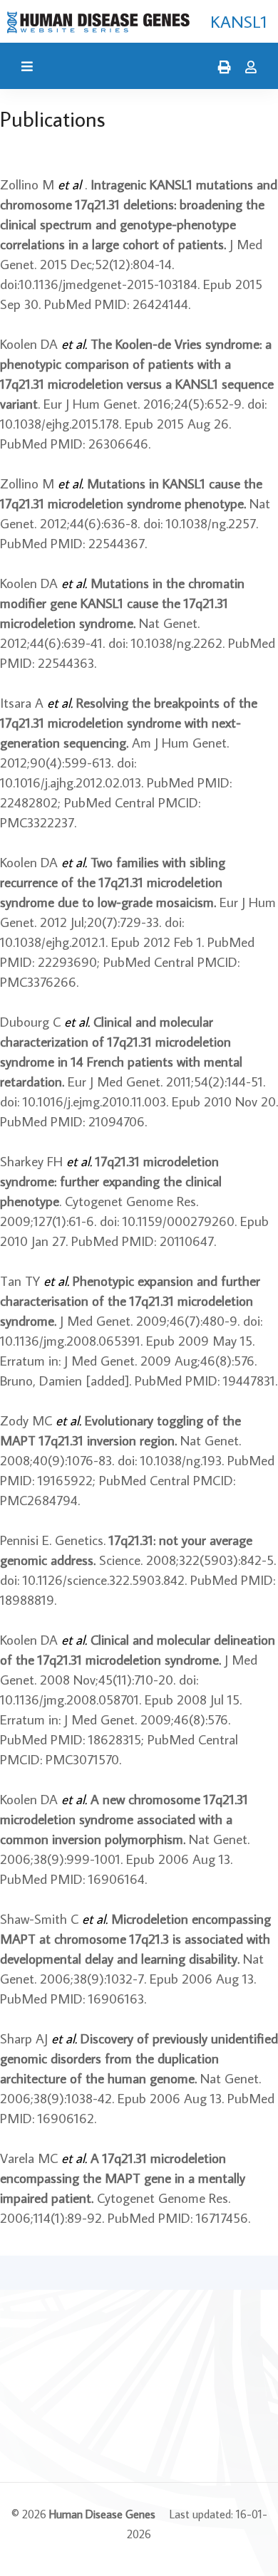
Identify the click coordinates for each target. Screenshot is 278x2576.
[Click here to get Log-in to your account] (247, 68)
